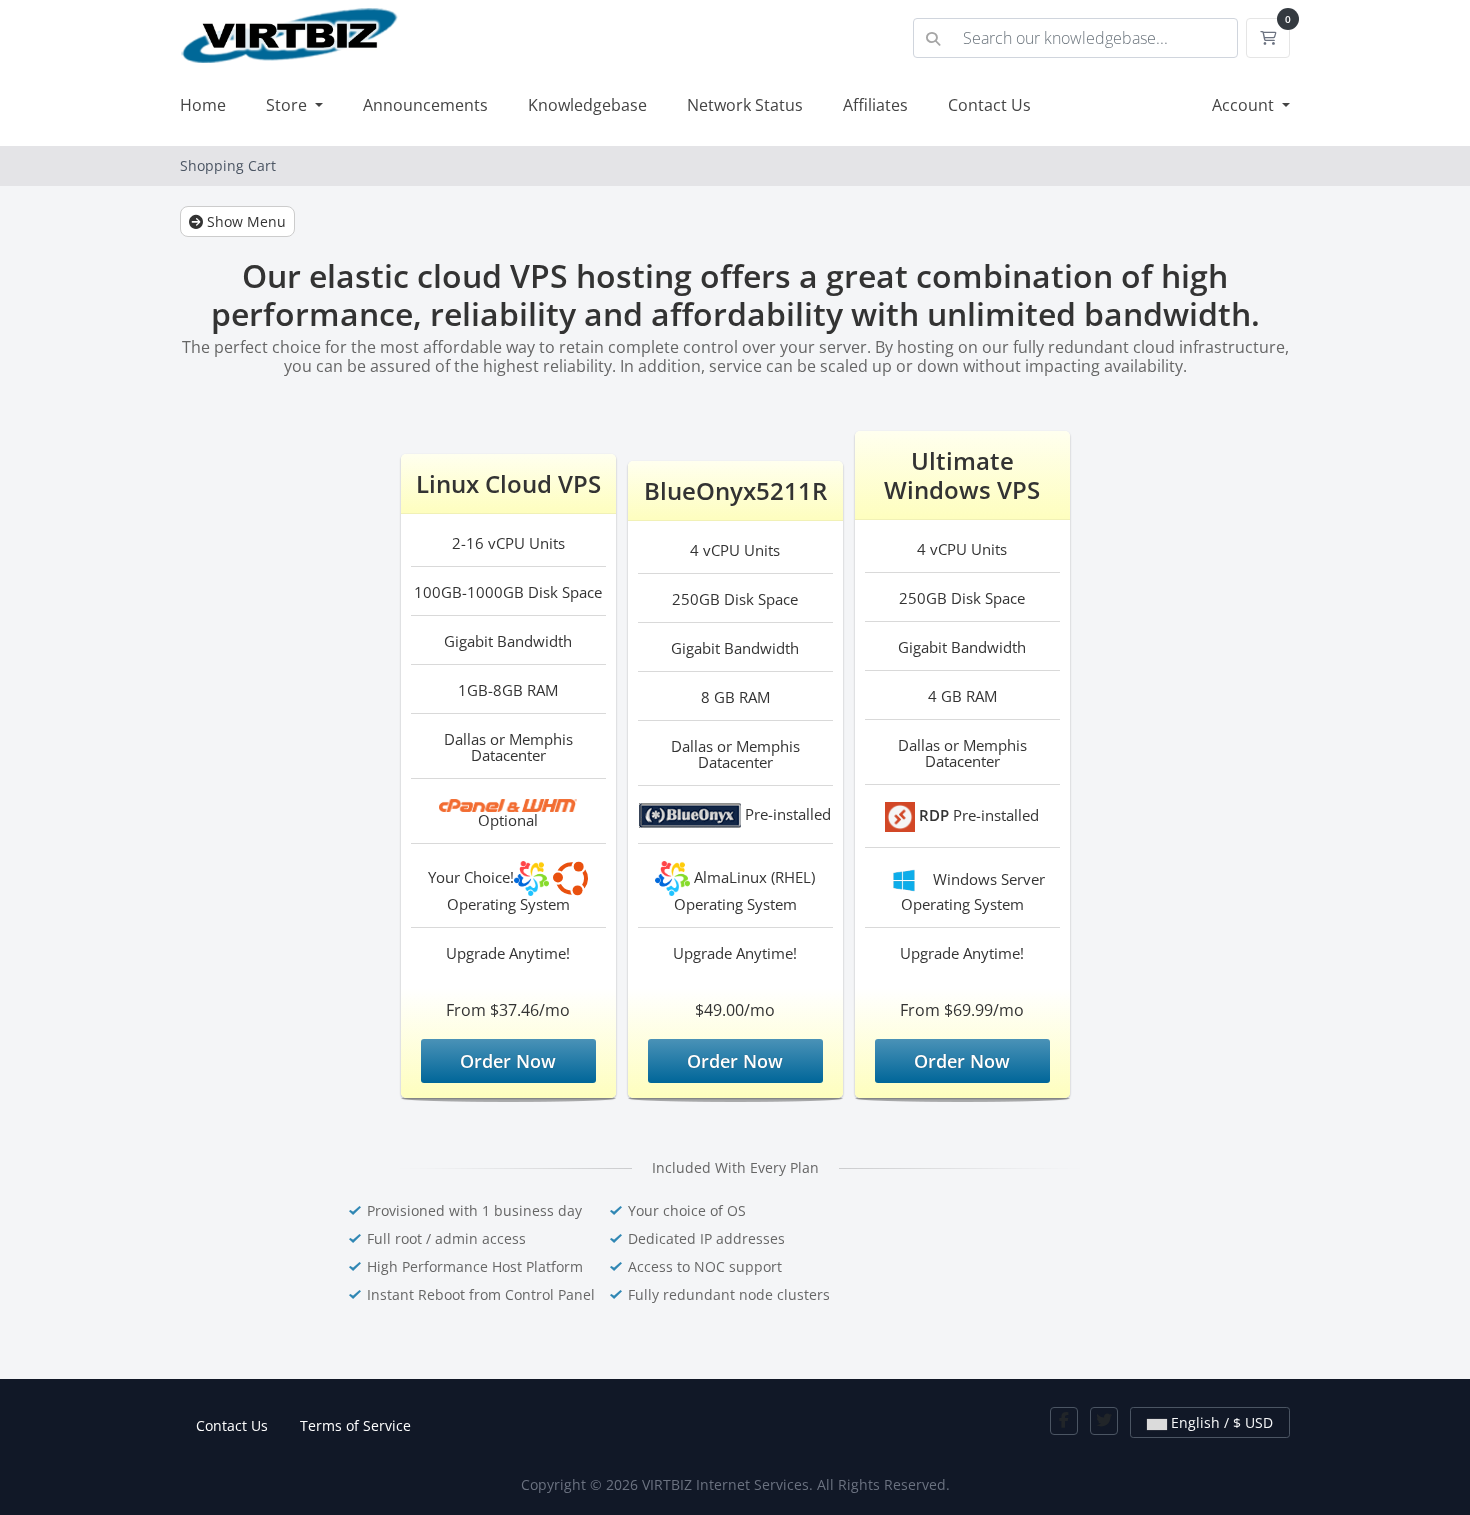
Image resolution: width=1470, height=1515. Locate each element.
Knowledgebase (587, 105)
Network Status (745, 105)
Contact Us (989, 105)
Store (288, 105)
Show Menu (244, 221)
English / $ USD (1220, 1422)
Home (203, 105)
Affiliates (875, 105)
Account (1245, 105)
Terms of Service (355, 1425)
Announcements (425, 105)
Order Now (508, 1061)
